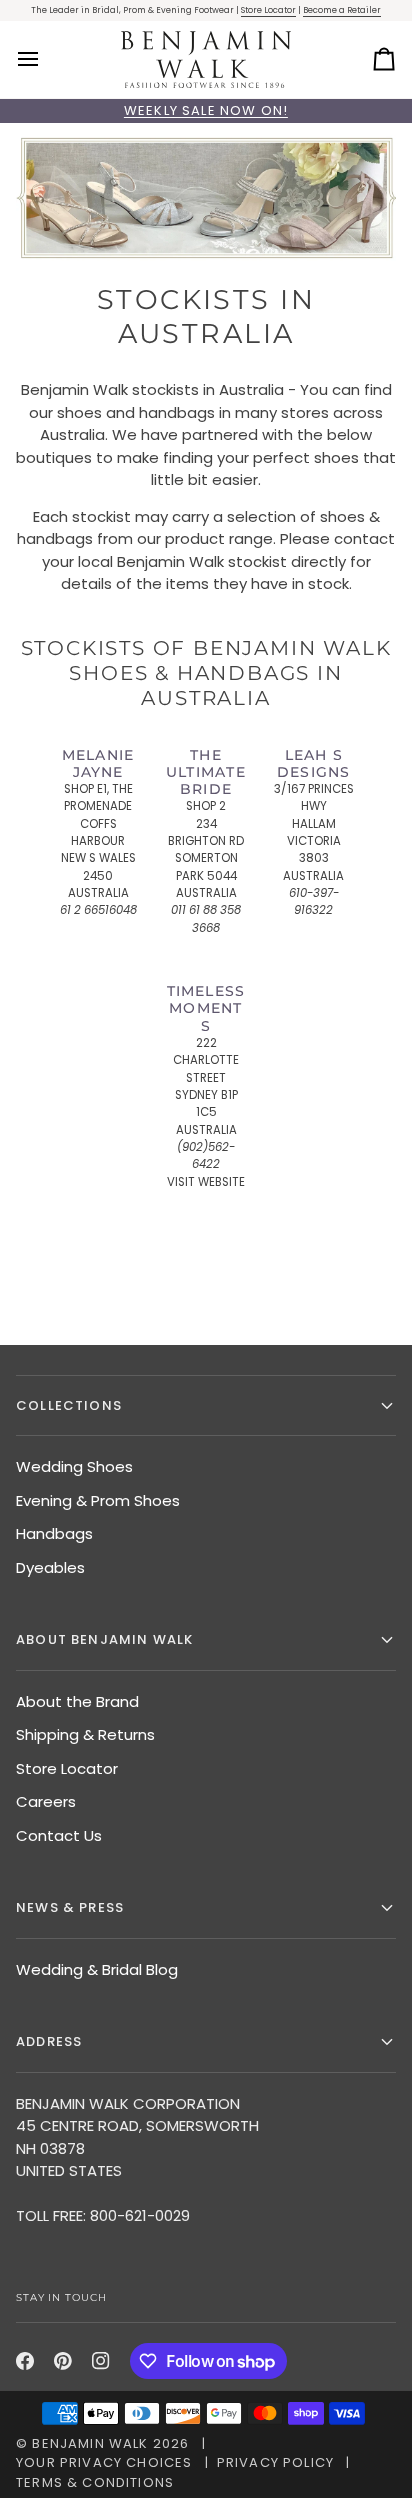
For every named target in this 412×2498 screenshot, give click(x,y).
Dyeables (50, 1567)
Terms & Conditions (95, 2482)
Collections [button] (69, 1405)
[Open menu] (46, 60)
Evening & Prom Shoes (98, 1500)
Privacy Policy (275, 2462)
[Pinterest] (63, 2361)
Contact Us (59, 1835)
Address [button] (49, 2041)
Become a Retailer (342, 10)
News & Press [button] (70, 1907)
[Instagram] (101, 2361)
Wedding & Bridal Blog (97, 1969)
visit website (206, 1182)
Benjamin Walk (90, 2443)
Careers (46, 1801)
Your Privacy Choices (104, 2462)
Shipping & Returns (85, 1734)
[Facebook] (25, 2361)
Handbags (54, 1533)
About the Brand (77, 1701)
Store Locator (268, 10)
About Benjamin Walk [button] (104, 1639)
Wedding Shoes (74, 1466)
